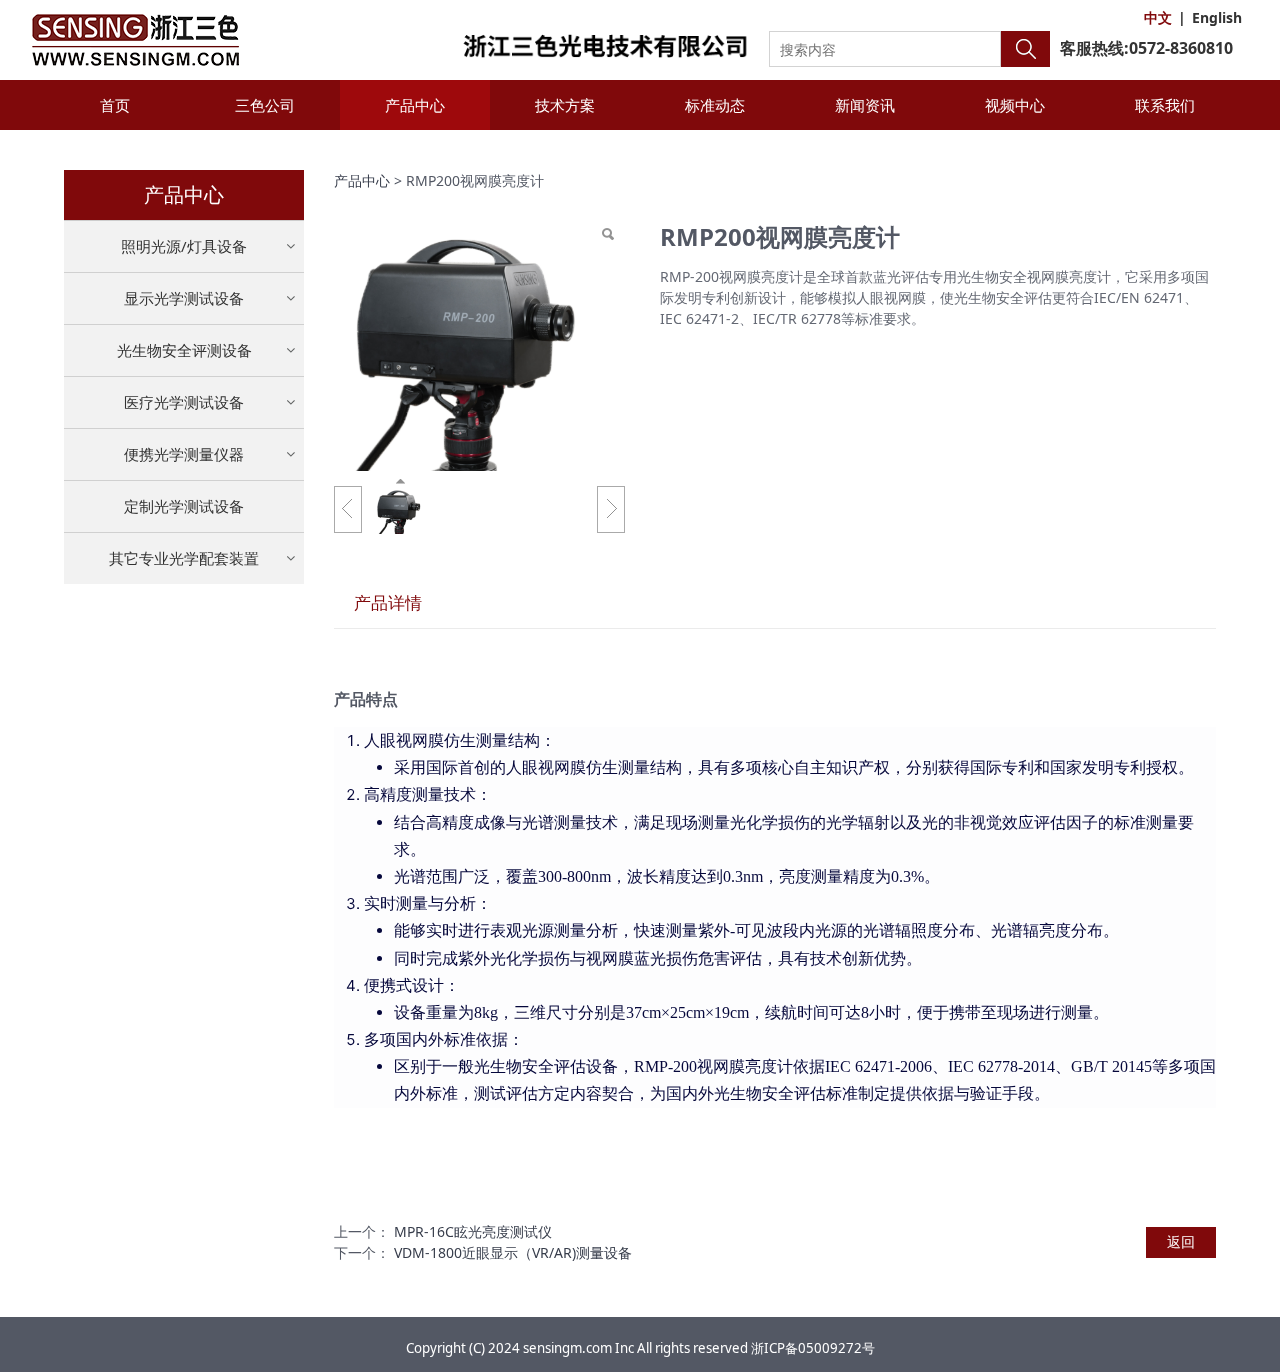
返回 (1181, 1241)
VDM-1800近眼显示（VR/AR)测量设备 (513, 1252)
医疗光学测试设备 (184, 402)
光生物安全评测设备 (184, 350)
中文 (1158, 17)
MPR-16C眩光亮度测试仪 (473, 1231)
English (1217, 17)
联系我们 (1165, 105)
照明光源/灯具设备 (184, 246)
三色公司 (265, 105)
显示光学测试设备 (184, 298)
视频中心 (1015, 105)
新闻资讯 (865, 105)
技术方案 (565, 105)
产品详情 (388, 602)
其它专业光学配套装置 (184, 558)
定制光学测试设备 (184, 506)
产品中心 (415, 105)
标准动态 (715, 105)
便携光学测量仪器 (184, 454)
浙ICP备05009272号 (813, 1348)
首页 (115, 105)
